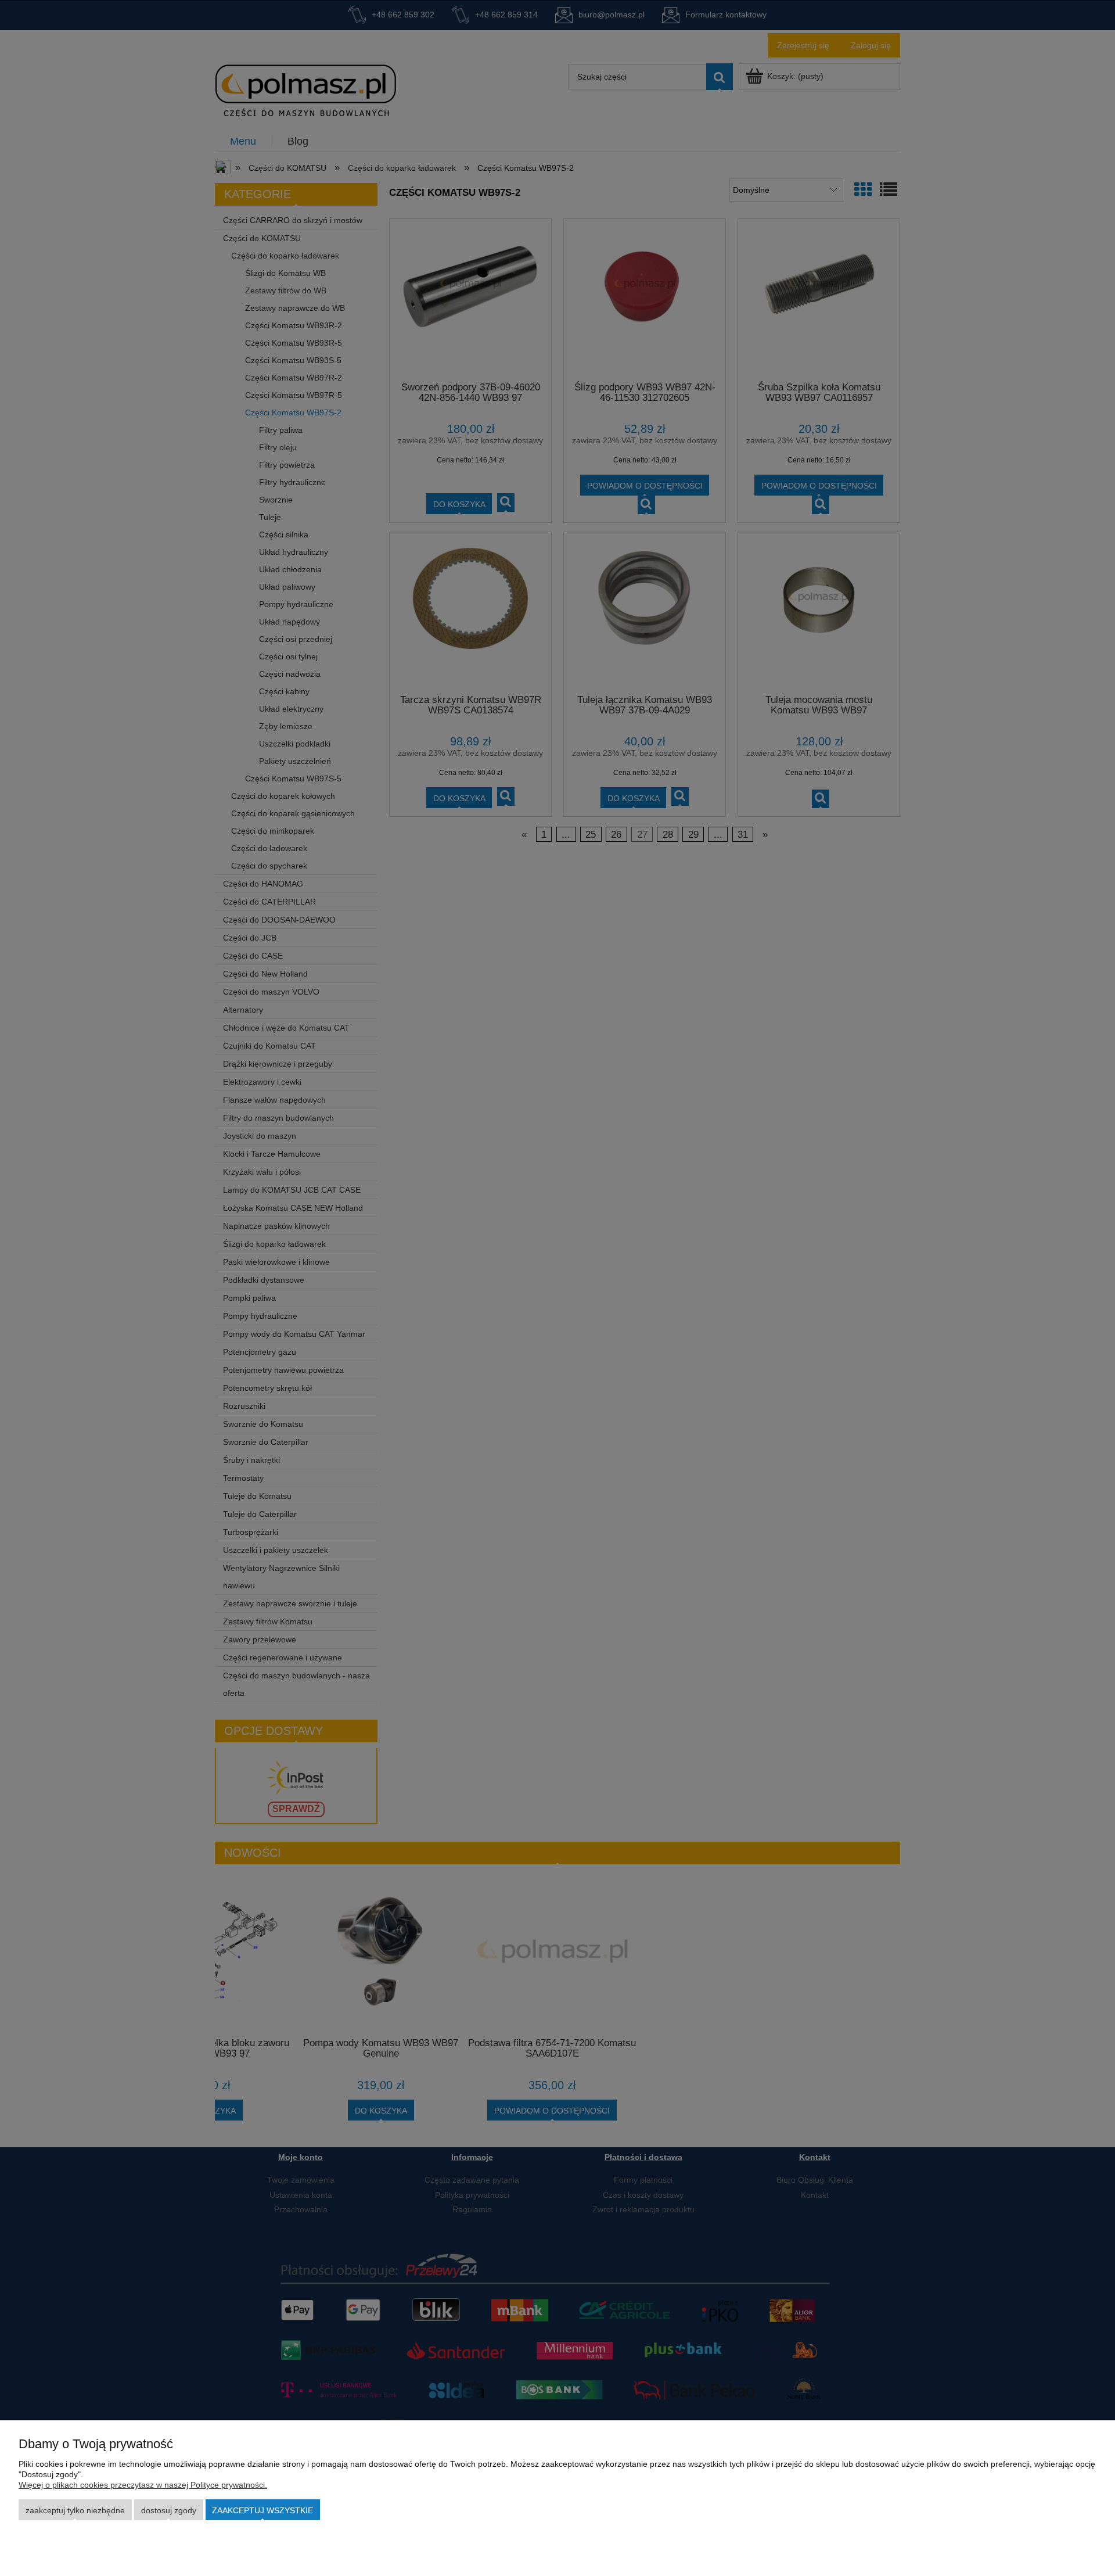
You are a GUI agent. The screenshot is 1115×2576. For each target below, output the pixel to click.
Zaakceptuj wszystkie (262, 2510)
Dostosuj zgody (169, 2510)
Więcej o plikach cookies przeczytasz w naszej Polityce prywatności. (143, 2485)
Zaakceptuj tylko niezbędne (75, 2510)
